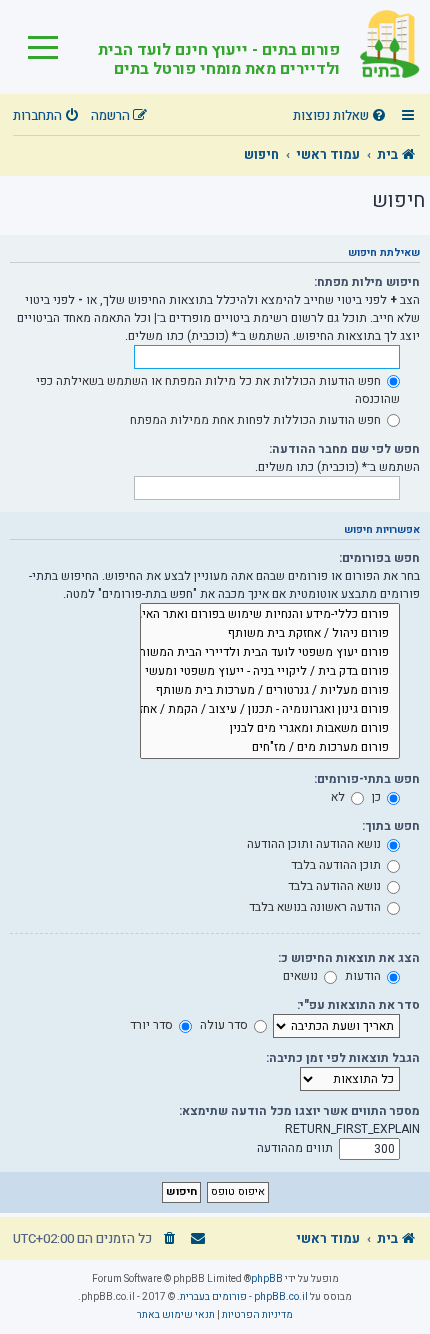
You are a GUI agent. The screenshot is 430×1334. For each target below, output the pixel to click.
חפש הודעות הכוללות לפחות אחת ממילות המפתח (257, 420)
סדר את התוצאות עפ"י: (358, 1005)
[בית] (380, 47)
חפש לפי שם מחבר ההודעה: (344, 449)
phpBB (267, 1279)
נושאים (302, 976)
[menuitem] (342, 116)
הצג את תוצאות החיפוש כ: (349, 958)
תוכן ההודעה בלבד (337, 865)
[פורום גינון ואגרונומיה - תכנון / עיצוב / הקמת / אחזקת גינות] (270, 709)
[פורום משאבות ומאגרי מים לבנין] (270, 728)
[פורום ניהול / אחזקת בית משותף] (270, 633)
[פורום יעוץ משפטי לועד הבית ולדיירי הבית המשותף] (270, 652)
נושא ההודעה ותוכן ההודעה (315, 844)
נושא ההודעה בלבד (336, 886)
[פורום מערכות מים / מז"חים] (270, 747)
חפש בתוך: (391, 826)
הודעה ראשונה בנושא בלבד (316, 907)
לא (339, 797)
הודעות (364, 976)
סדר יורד (153, 1025)
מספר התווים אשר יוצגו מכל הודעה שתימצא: (299, 1111)
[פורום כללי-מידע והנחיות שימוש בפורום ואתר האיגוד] (270, 614)
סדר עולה (225, 1025)
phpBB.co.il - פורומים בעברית (244, 1297)
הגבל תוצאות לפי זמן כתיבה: (343, 1058)
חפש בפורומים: (379, 558)
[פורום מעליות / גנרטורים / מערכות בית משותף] (270, 690)
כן (378, 797)
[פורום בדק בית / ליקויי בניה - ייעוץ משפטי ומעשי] (270, 671)
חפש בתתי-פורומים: (367, 779)
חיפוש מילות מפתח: (367, 282)
